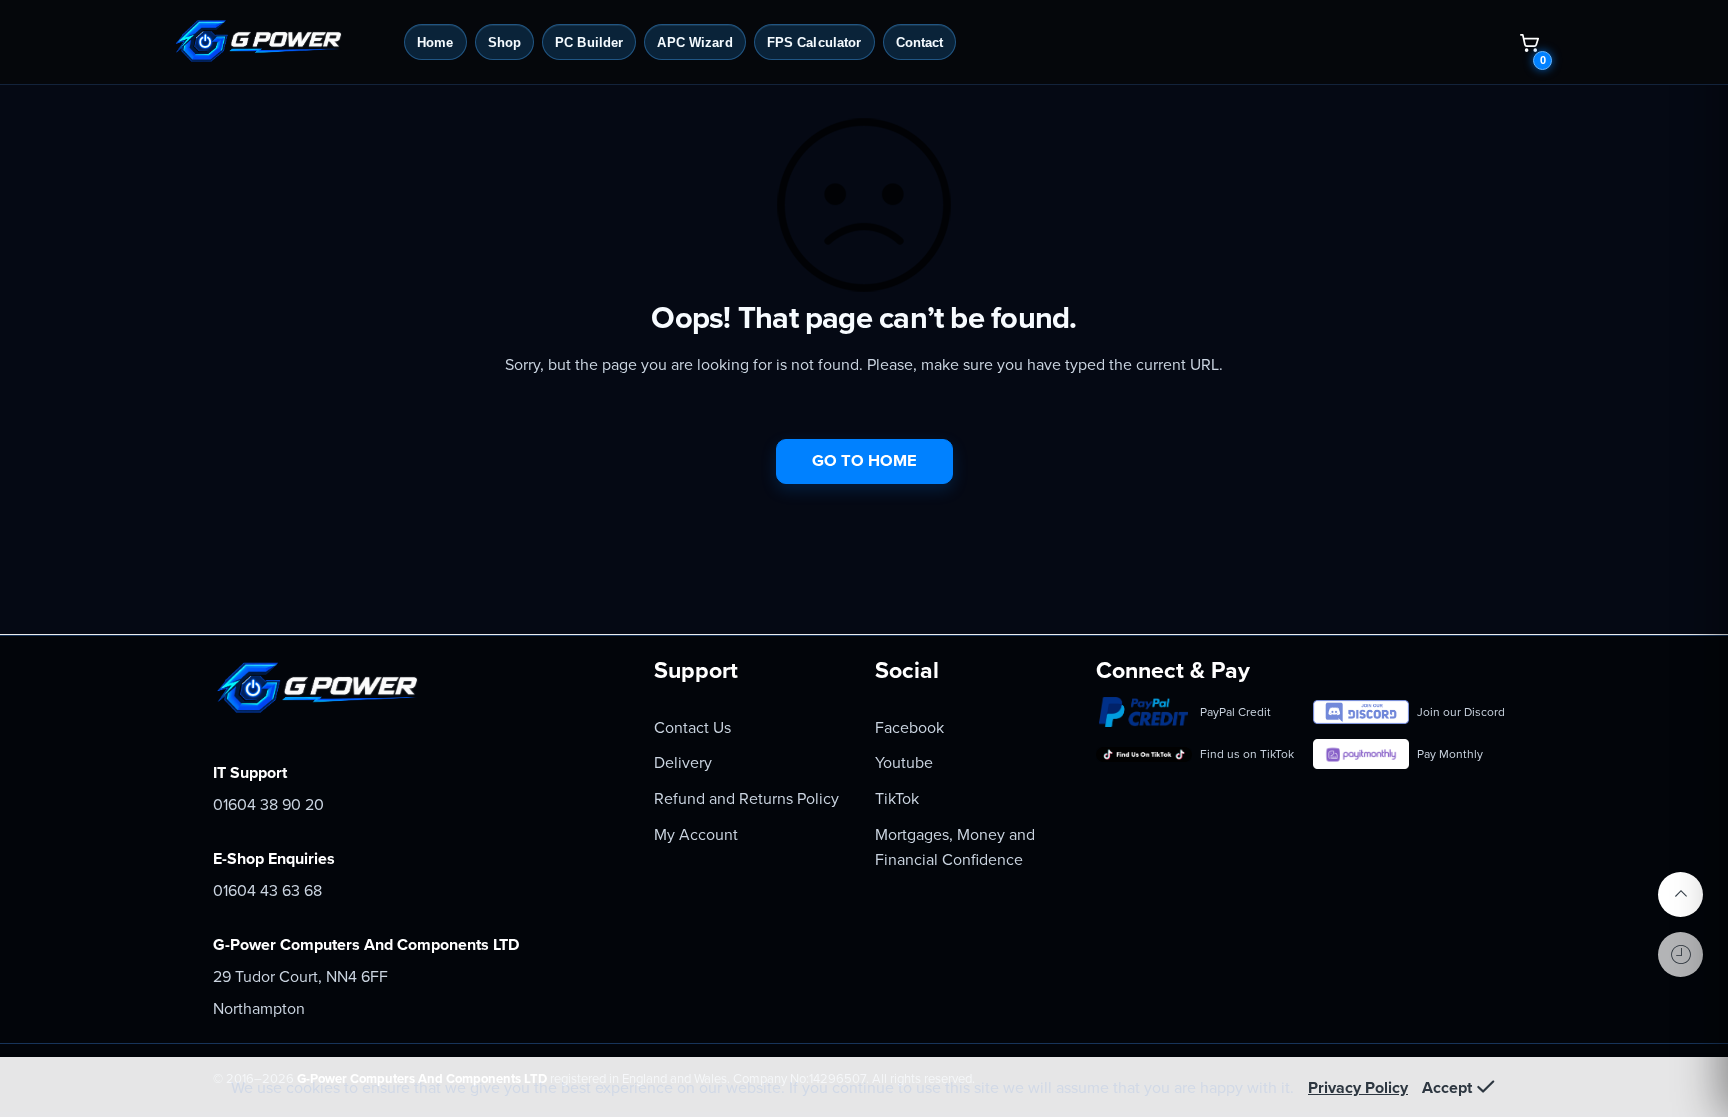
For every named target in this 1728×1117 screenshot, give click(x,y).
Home (435, 42)
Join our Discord (1461, 712)
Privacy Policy (1358, 1088)
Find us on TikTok (1247, 754)
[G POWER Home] (281, 42)
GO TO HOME (864, 461)
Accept (1447, 1088)
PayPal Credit (1235, 712)
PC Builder (589, 42)
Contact (920, 42)
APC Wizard (694, 42)
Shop (505, 42)
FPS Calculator (814, 42)
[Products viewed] (1680, 954)
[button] (1529, 42)
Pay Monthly (1450, 754)
